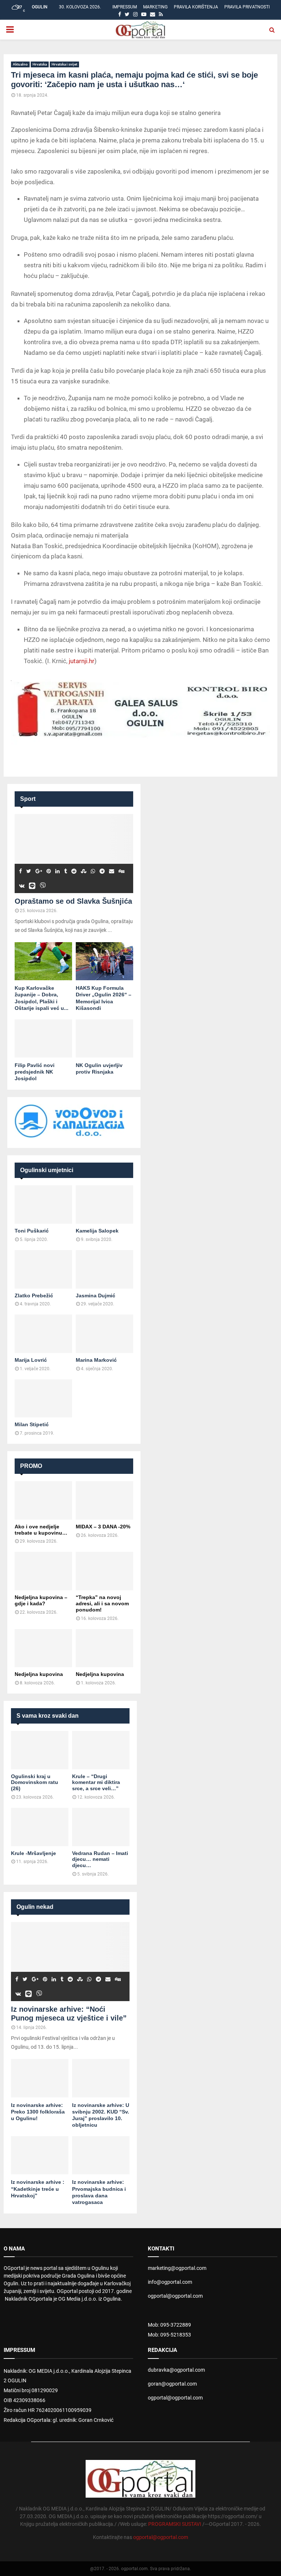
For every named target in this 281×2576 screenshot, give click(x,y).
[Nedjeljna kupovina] (43, 1648)
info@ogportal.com (170, 2282)
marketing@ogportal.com (177, 2268)
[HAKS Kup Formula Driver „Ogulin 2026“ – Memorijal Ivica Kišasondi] (104, 961)
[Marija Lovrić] (43, 1334)
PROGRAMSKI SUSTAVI (175, 2524)
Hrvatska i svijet (64, 64)
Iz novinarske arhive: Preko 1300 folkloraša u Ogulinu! (38, 2112)
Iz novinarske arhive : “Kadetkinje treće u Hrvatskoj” (38, 2189)
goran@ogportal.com (172, 2384)
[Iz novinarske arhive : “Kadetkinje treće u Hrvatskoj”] (40, 2155)
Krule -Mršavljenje (33, 1853)
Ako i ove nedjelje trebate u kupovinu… (41, 1530)
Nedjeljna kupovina (39, 1674)
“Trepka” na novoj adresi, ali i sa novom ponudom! (102, 1603)
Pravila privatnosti (247, 7)
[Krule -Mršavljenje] (40, 1827)
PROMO (31, 1466)
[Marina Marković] (104, 1334)
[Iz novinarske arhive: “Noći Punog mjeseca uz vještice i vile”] (70, 1962)
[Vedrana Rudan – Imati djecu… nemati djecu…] (101, 1827)
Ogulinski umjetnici (47, 1170)
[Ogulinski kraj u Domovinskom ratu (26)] (40, 1750)
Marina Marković (96, 1360)
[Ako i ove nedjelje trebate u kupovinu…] (43, 1500)
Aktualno (20, 64)
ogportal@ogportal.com (175, 2296)
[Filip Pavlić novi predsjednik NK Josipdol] (43, 1039)
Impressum (125, 7)
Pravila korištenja (196, 7)
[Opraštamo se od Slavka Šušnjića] (74, 854)
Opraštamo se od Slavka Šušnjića (73, 901)
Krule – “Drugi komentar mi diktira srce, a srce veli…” (96, 1783)
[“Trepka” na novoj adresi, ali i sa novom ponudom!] (104, 1571)
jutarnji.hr (82, 661)
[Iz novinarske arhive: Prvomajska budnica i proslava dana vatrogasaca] (101, 2155)
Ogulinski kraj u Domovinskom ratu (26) (35, 1783)
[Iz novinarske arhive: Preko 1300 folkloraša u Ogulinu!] (40, 2078)
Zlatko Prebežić (34, 1296)
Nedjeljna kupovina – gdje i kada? (41, 1600)
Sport (28, 799)
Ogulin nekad (35, 1907)
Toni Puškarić (32, 1231)
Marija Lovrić (31, 1360)
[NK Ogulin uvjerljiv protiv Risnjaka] (104, 1039)
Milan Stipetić (32, 1424)
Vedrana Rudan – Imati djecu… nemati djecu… (100, 1859)
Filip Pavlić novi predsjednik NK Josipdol (35, 1072)
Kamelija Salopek (97, 1231)
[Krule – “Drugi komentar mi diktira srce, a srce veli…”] (101, 1750)
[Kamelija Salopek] (104, 1205)
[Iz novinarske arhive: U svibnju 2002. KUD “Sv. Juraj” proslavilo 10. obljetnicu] (101, 2078)
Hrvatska (40, 64)
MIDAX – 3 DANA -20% (103, 1527)
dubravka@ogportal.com (176, 2370)
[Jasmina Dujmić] (104, 1269)
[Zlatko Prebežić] (43, 1269)
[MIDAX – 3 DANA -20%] (104, 1500)
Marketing (155, 7)
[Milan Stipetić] (43, 1399)
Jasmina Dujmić (95, 1296)
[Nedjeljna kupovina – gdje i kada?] (43, 1571)
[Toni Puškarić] (43, 1205)
